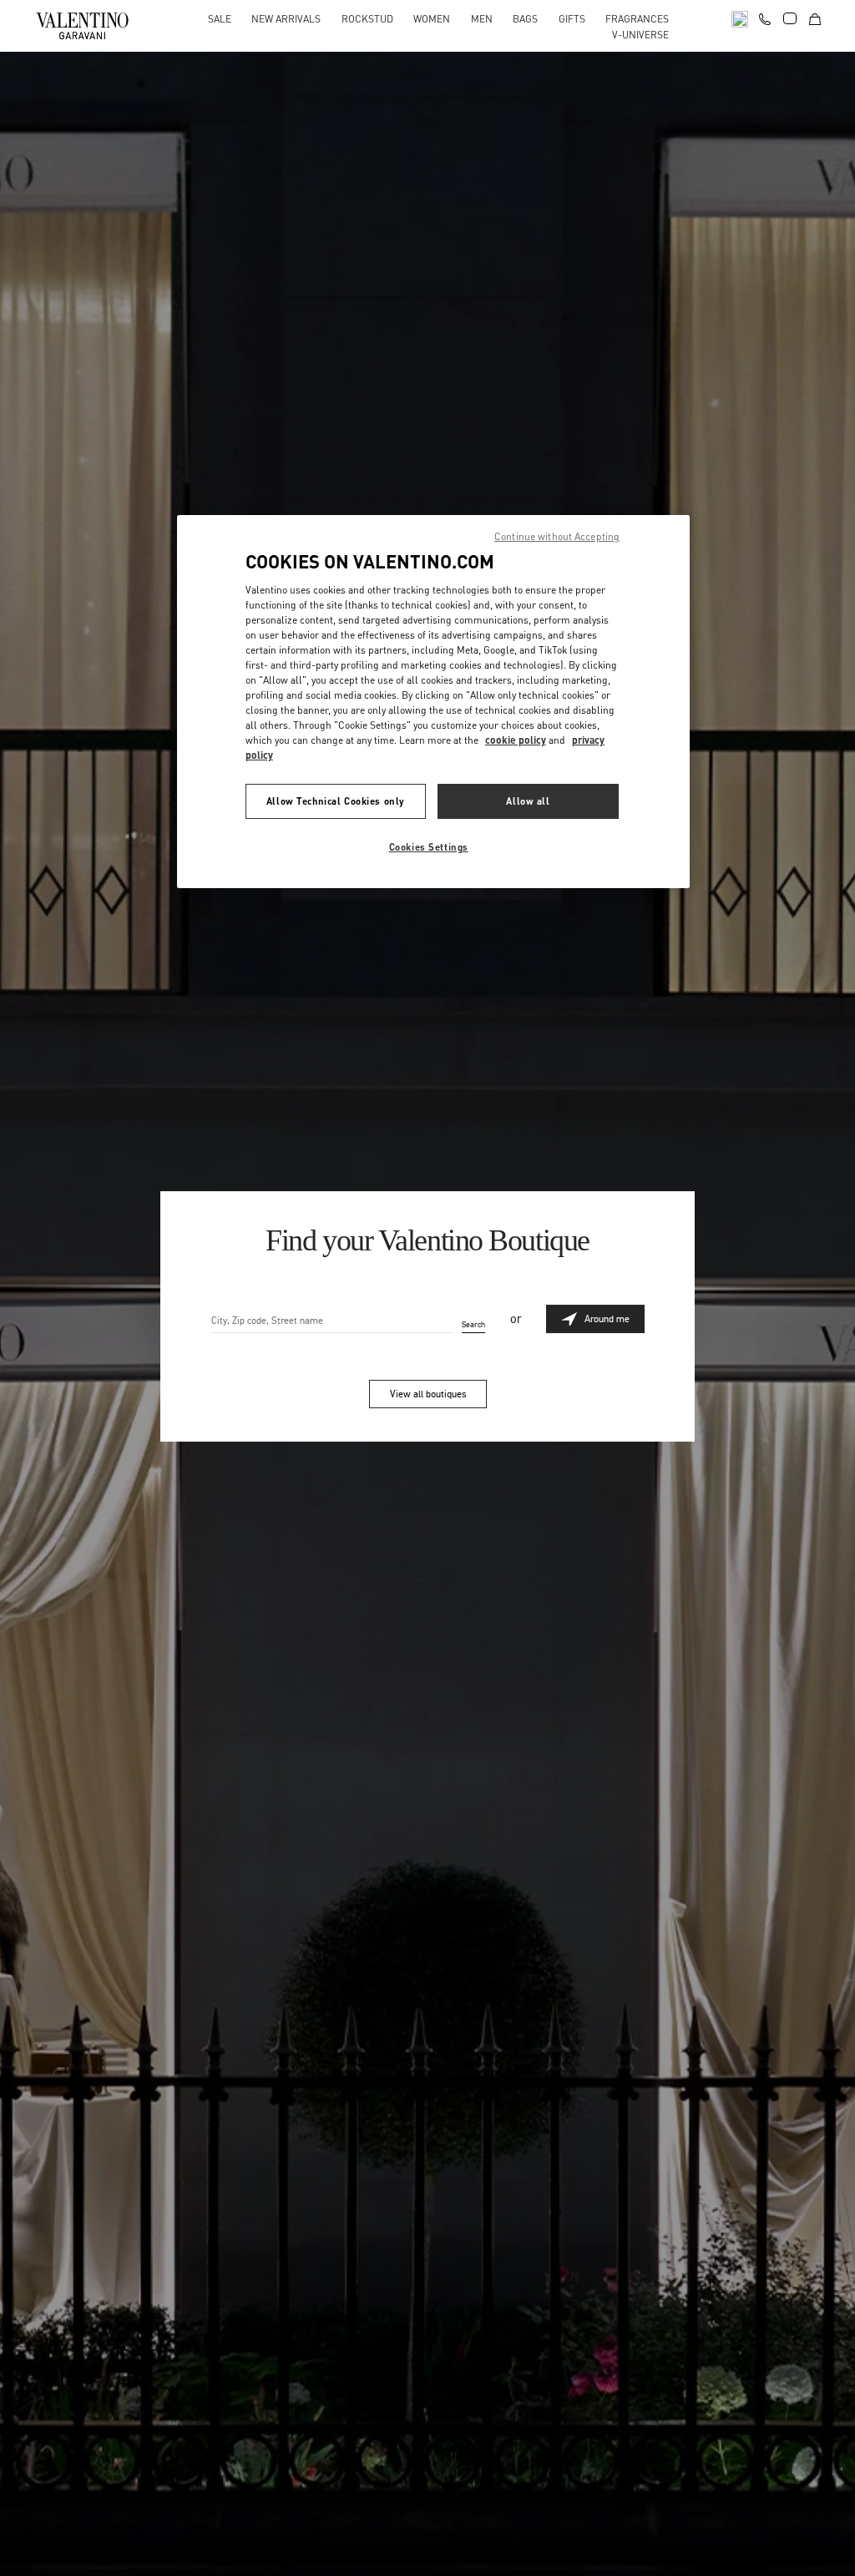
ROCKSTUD (367, 19)
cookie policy (516, 740)
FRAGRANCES (637, 19)
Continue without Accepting (557, 536)
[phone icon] (765, 17)
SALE (220, 19)
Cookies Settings (429, 847)
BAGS (525, 19)
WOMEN (432, 19)
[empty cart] (815, 18)
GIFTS (572, 19)
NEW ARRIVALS (286, 19)
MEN (482, 19)
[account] (790, 18)
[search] (740, 18)
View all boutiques (428, 1394)
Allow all (528, 801)
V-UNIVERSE (640, 35)
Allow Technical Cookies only (336, 801)
